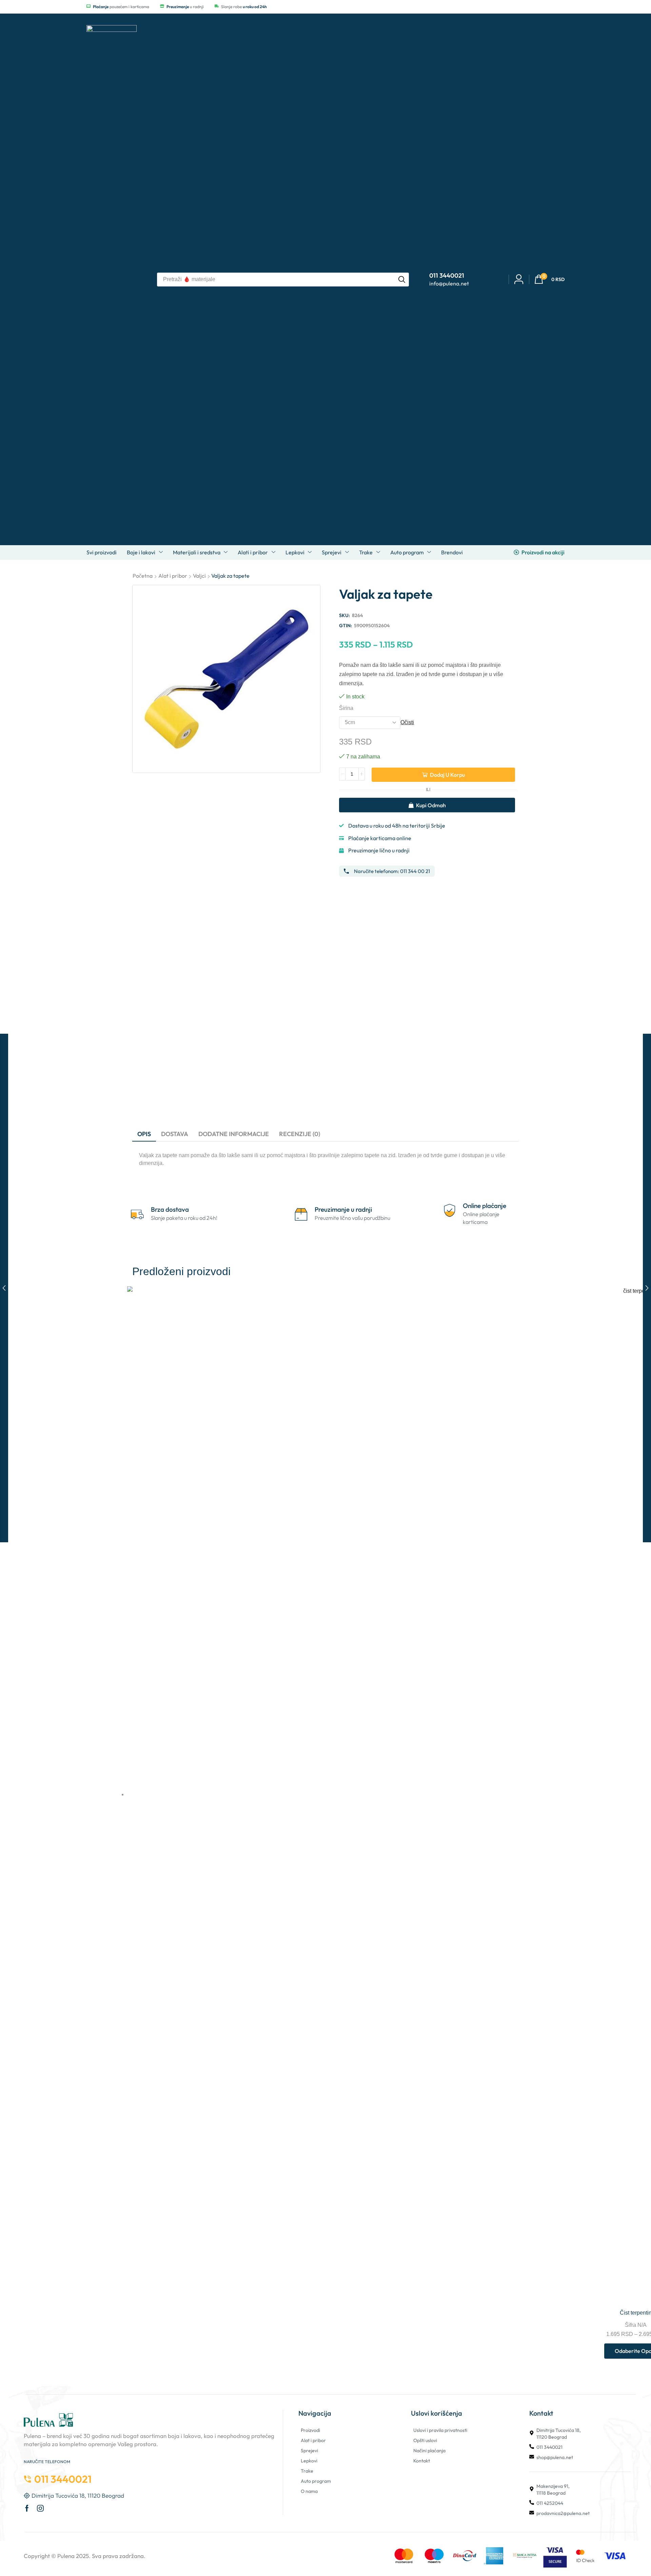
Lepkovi (309, 2461)
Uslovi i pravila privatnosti (440, 2430)
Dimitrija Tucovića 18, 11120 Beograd (559, 2434)
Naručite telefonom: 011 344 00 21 (392, 871)
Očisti (407, 722)
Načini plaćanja (429, 2451)
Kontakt (422, 2461)
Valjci (199, 576)
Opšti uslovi (425, 2440)
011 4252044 (550, 2503)
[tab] (144, 1134)
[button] (549, 280)
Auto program (316, 2481)
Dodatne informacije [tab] (234, 1134)
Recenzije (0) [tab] (300, 1134)
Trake (307, 2471)
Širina (346, 708)
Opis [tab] (144, 1134)
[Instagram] (40, 2508)
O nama (309, 2491)
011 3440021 (549, 2447)
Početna (143, 576)
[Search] (402, 280)
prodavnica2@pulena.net (563, 2513)
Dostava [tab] (175, 1134)
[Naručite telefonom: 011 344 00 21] (346, 871)
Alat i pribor (173, 576)
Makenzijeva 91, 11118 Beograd (553, 2490)
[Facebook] (27, 2508)
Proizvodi (310, 2430)
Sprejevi (309, 2451)
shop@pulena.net (555, 2457)
